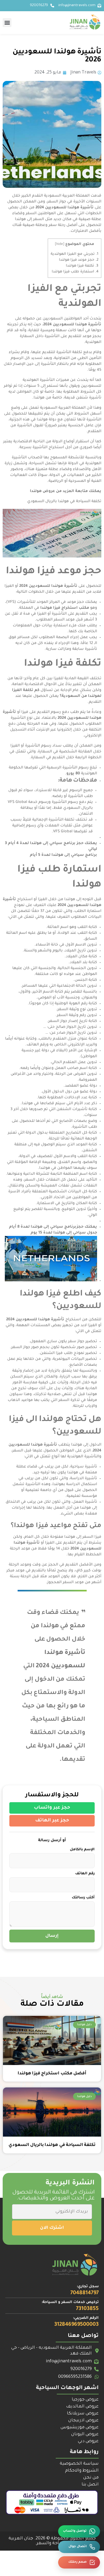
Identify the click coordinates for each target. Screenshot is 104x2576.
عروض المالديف (82, 2407)
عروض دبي (88, 2441)
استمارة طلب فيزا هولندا (75, 272)
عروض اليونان (85, 2434)
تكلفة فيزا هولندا (82, 266)
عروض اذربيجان (83, 2421)
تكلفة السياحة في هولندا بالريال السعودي (64, 502)
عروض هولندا (42, 491)
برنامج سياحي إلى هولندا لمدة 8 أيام (43, 1227)
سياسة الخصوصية (79, 2464)
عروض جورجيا (85, 2400)
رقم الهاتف (85, 1874)
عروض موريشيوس (80, 2427)
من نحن (91, 2478)
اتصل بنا (90, 2485)
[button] (7, 23)
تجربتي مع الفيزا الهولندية (75, 254)
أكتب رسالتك (83, 1898)
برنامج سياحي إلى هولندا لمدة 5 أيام (63, 855)
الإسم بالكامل (82, 1850)
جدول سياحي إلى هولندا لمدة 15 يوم (64, 1233)
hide (60, 244)
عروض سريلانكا (83, 2414)
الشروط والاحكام (82, 2471)
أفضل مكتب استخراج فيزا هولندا (52, 2074)
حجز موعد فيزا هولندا (79, 260)
